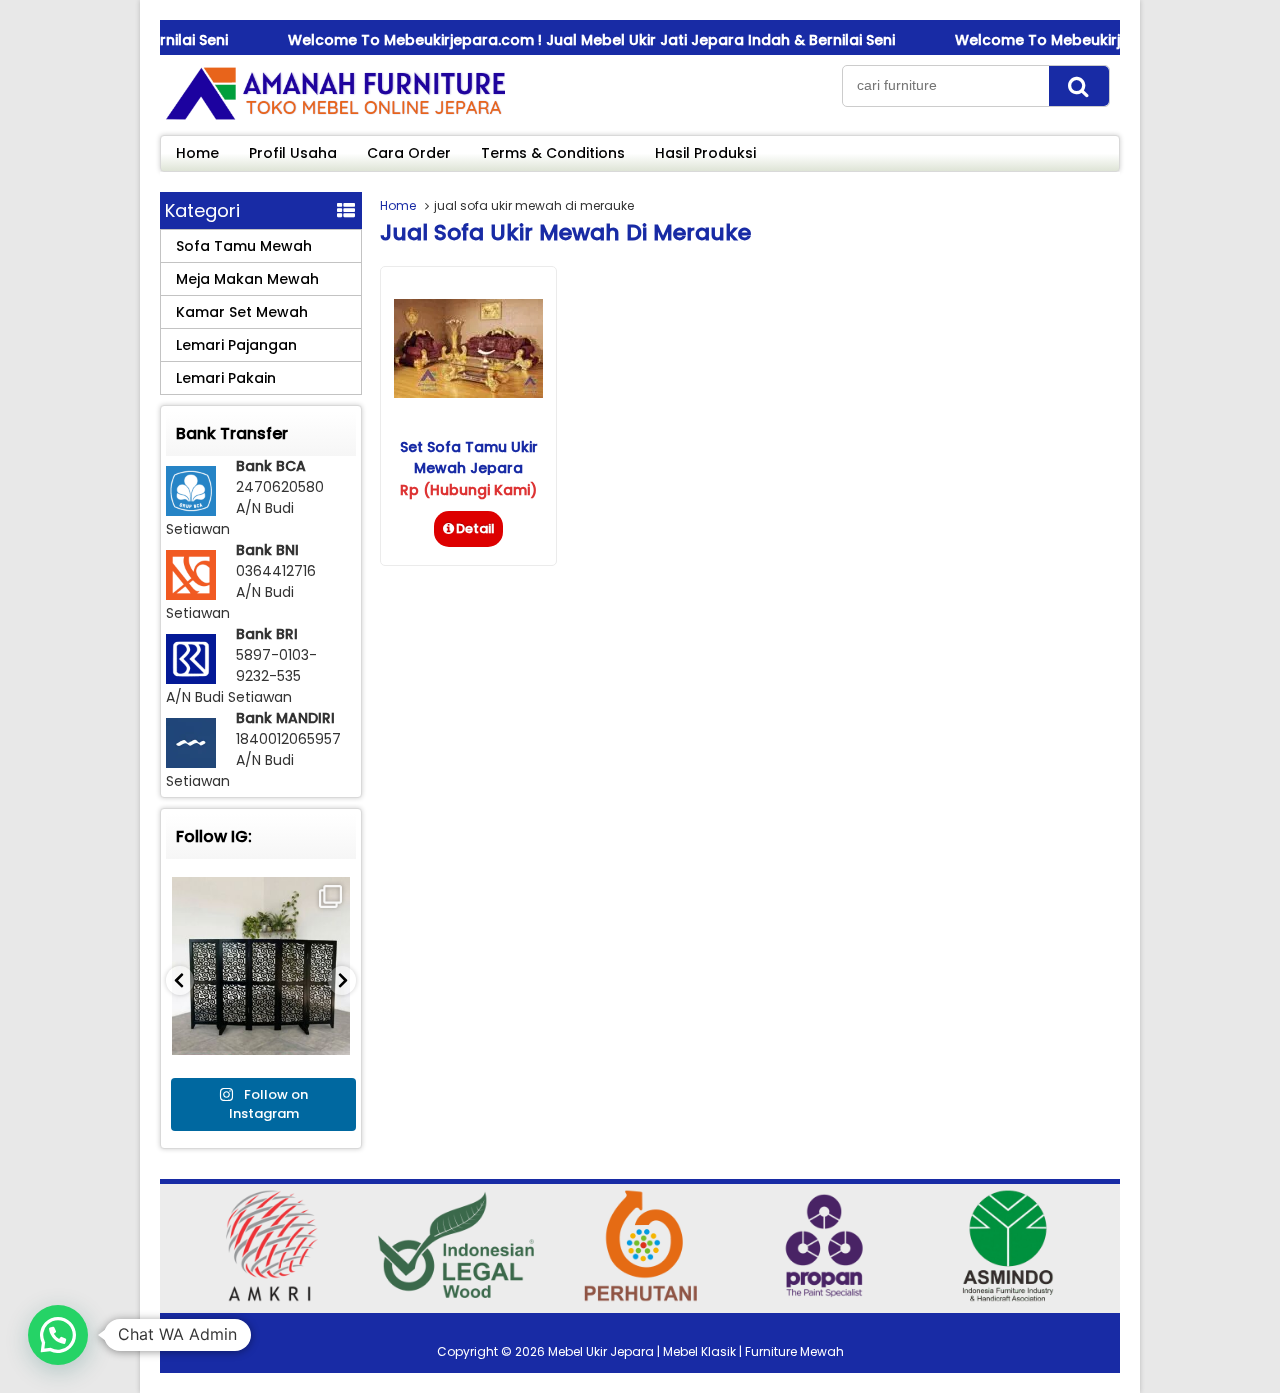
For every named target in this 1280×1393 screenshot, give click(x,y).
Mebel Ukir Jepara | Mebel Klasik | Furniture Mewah (696, 1351)
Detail (475, 528)
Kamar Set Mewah (242, 312)
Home (197, 153)
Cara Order (409, 153)
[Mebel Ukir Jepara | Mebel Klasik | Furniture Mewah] (335, 119)
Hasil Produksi (705, 153)
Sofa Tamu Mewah (244, 246)
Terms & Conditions (553, 153)
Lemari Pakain (226, 378)
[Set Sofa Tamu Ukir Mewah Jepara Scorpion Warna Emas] (468, 393)
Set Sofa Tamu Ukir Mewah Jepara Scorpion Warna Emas (468, 468)
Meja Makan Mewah (247, 279)
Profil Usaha (293, 153)
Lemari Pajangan (236, 345)
